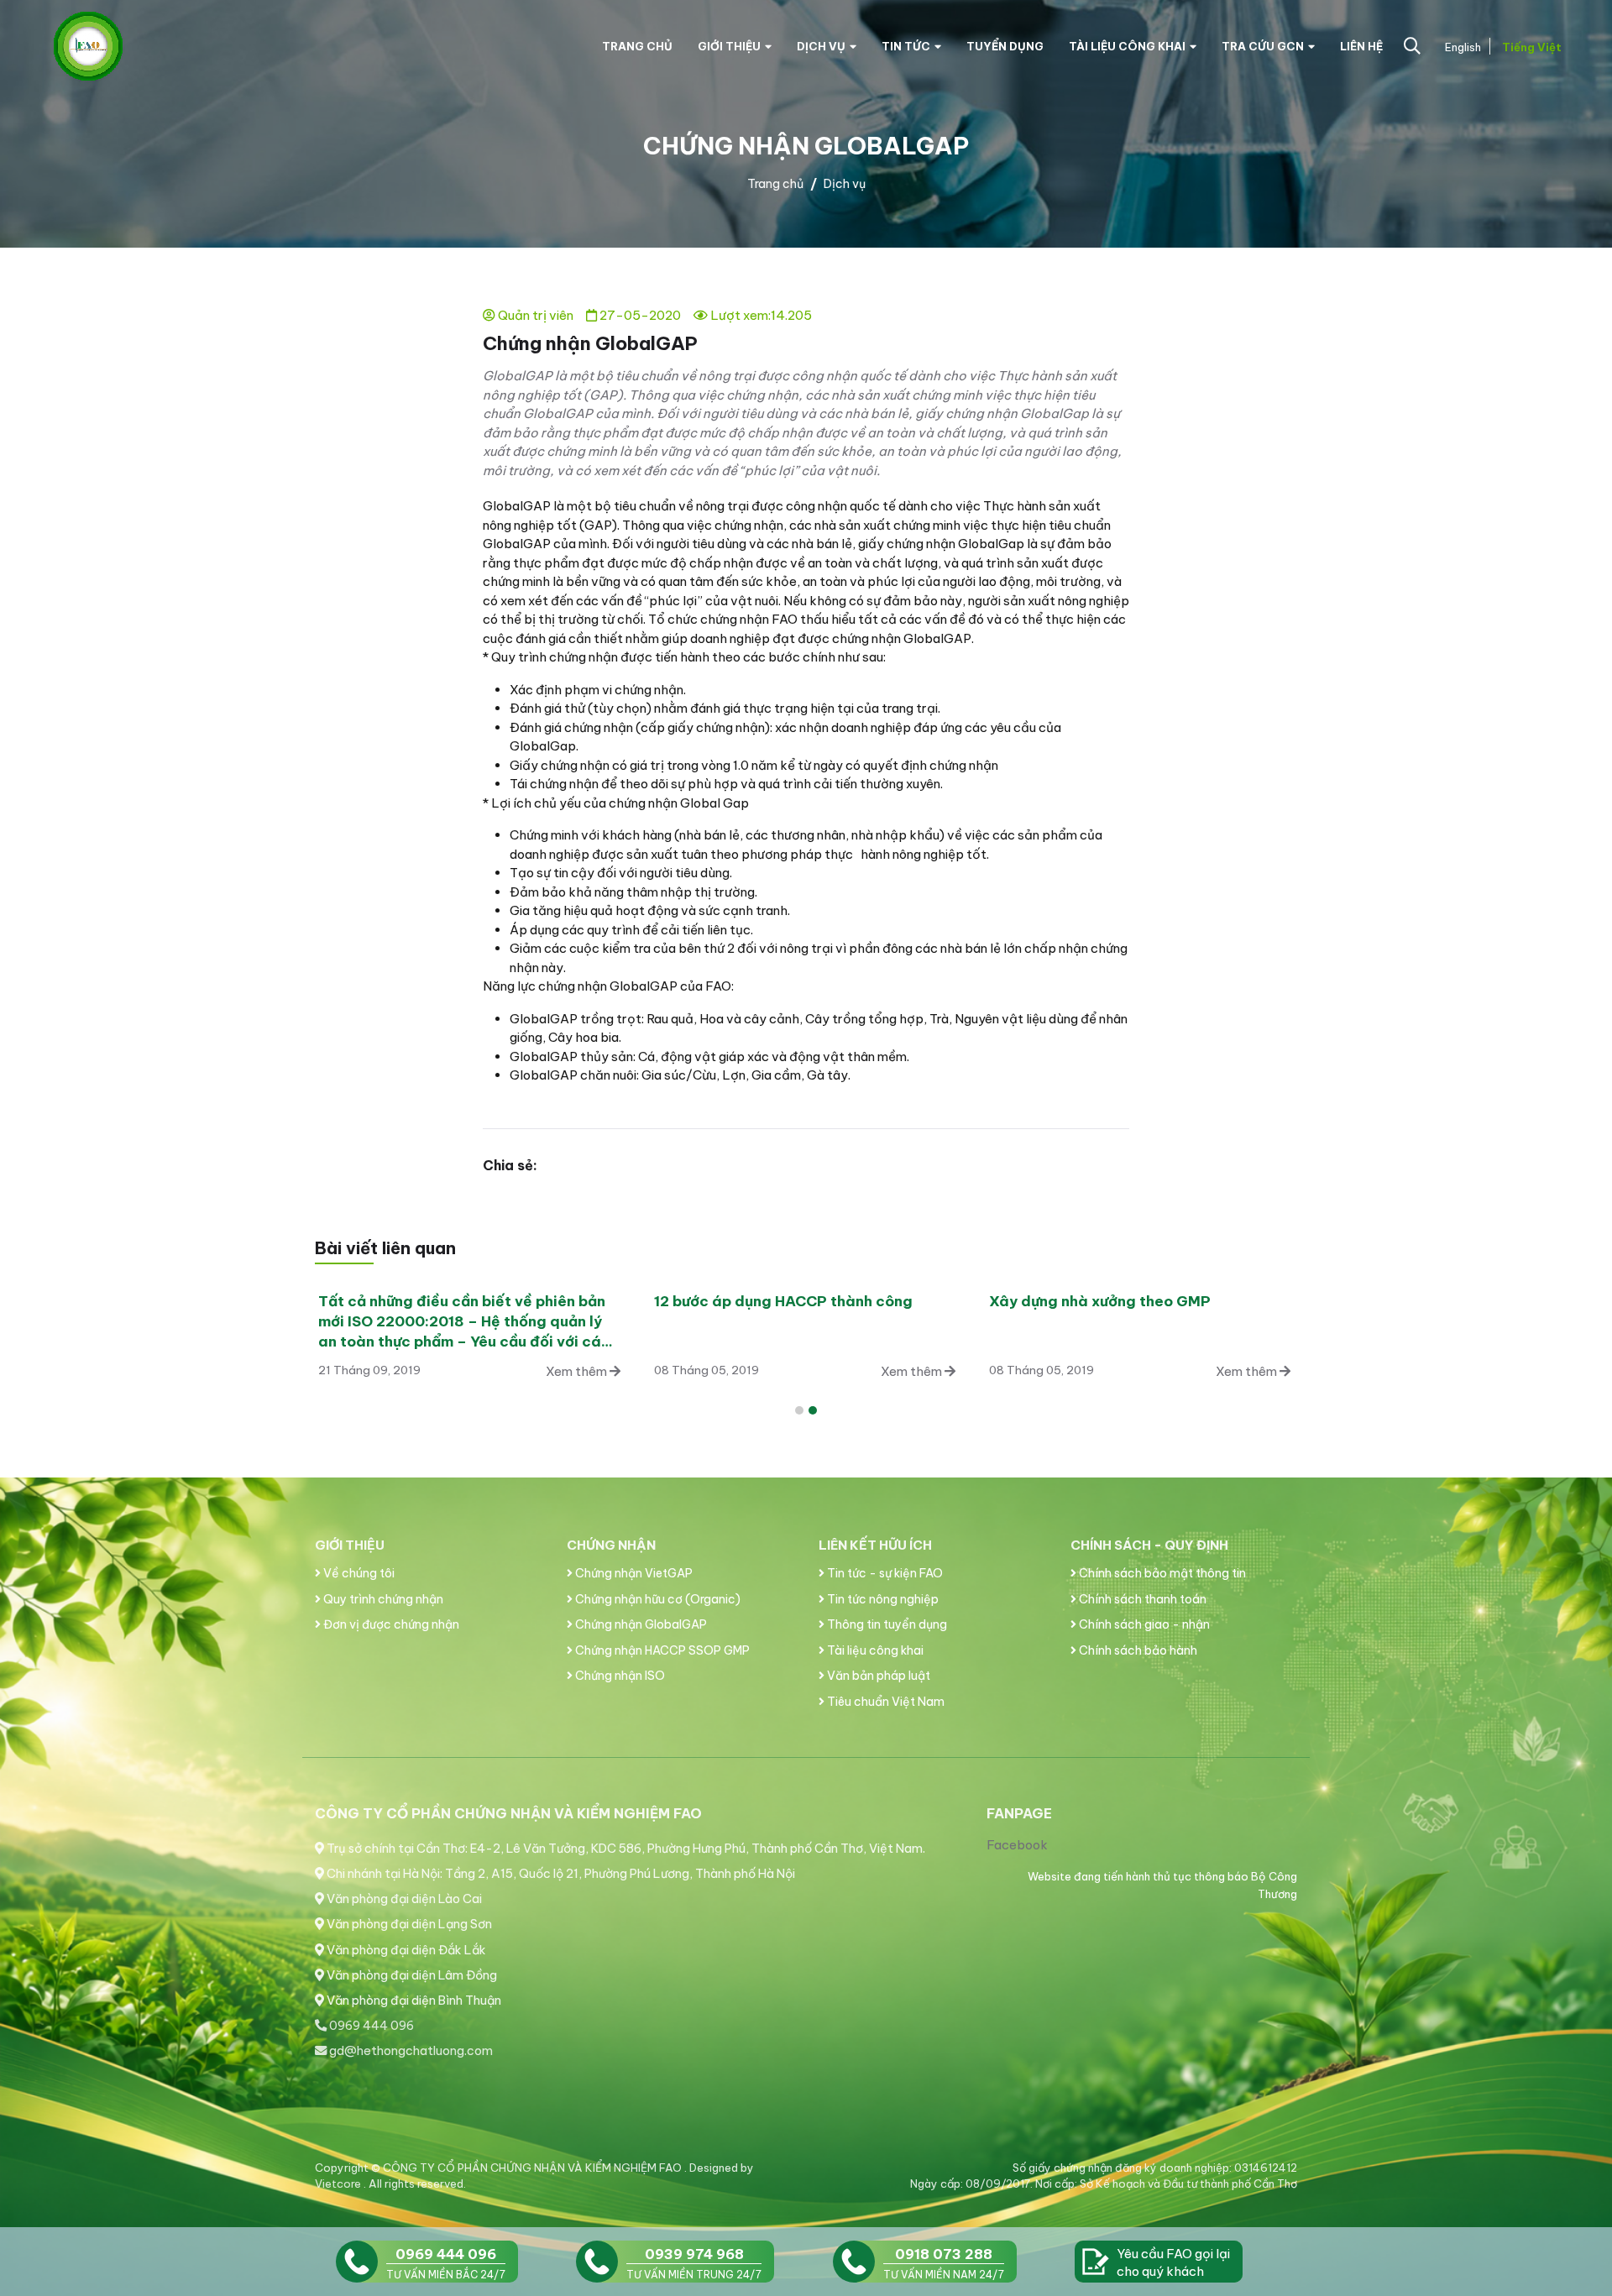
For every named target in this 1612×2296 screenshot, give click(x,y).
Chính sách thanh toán (1141, 1599)
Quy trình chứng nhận (382, 1599)
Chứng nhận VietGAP (633, 1573)
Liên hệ (1361, 46)
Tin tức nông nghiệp (882, 1599)
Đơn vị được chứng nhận (390, 1624)
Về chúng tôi (358, 1573)
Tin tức (906, 46)
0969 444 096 (370, 2026)
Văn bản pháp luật (877, 1676)
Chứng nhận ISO (619, 1676)
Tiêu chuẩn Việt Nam (885, 1702)
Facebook (1017, 1845)
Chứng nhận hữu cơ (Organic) (657, 1599)
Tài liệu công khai (1127, 46)
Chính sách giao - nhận (1143, 1624)
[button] (799, 1410)
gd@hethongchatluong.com (410, 2051)
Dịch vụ (821, 46)
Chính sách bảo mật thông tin (1161, 1573)
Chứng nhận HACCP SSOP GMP (661, 1650)
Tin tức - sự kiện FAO (884, 1573)
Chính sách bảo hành (1137, 1650)
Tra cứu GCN (1263, 46)
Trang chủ (637, 46)
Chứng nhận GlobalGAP (640, 1624)
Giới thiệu (729, 46)
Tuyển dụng (1005, 46)
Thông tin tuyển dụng (886, 1624)
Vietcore (339, 2184)
